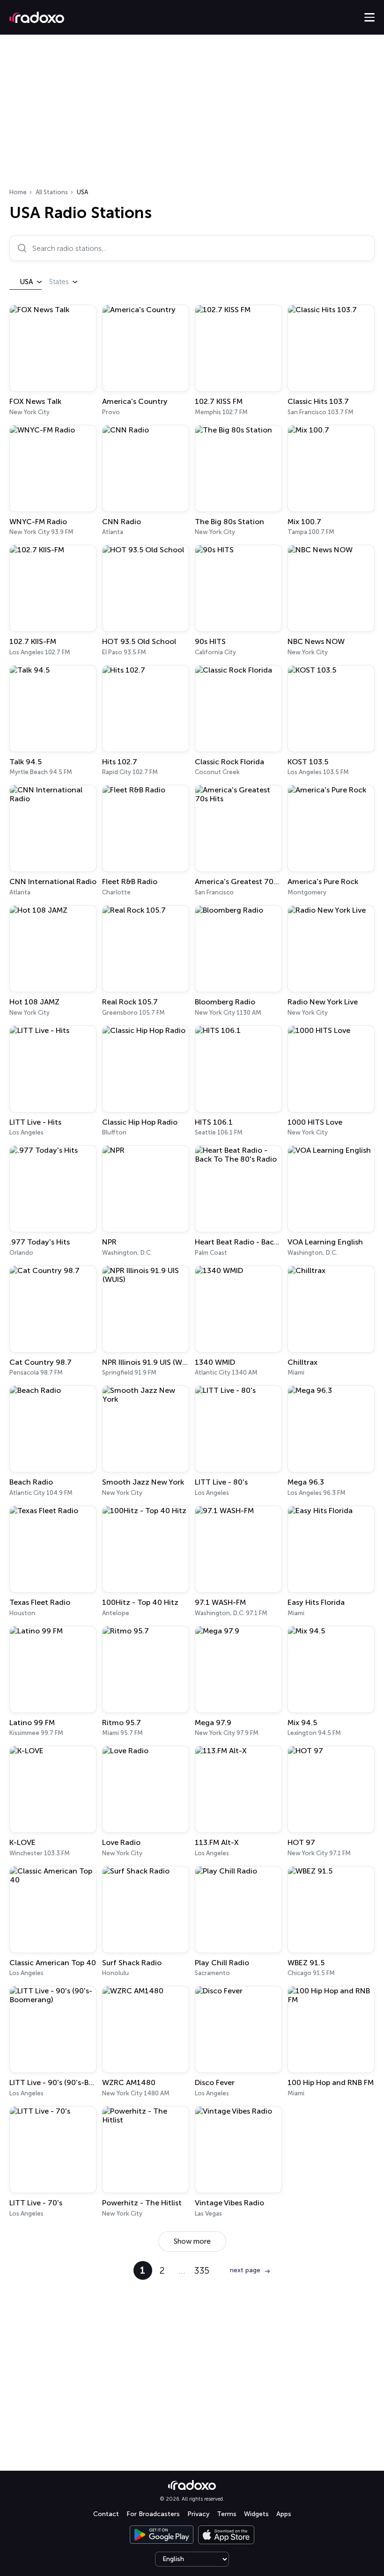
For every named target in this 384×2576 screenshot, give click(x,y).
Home (18, 192)
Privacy (198, 2514)
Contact (106, 2514)
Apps (284, 2514)
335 (202, 2270)
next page (245, 2270)
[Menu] (369, 17)
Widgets (256, 2514)
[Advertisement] (192, 114)
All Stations (52, 192)
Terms (227, 2514)
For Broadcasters (153, 2514)
